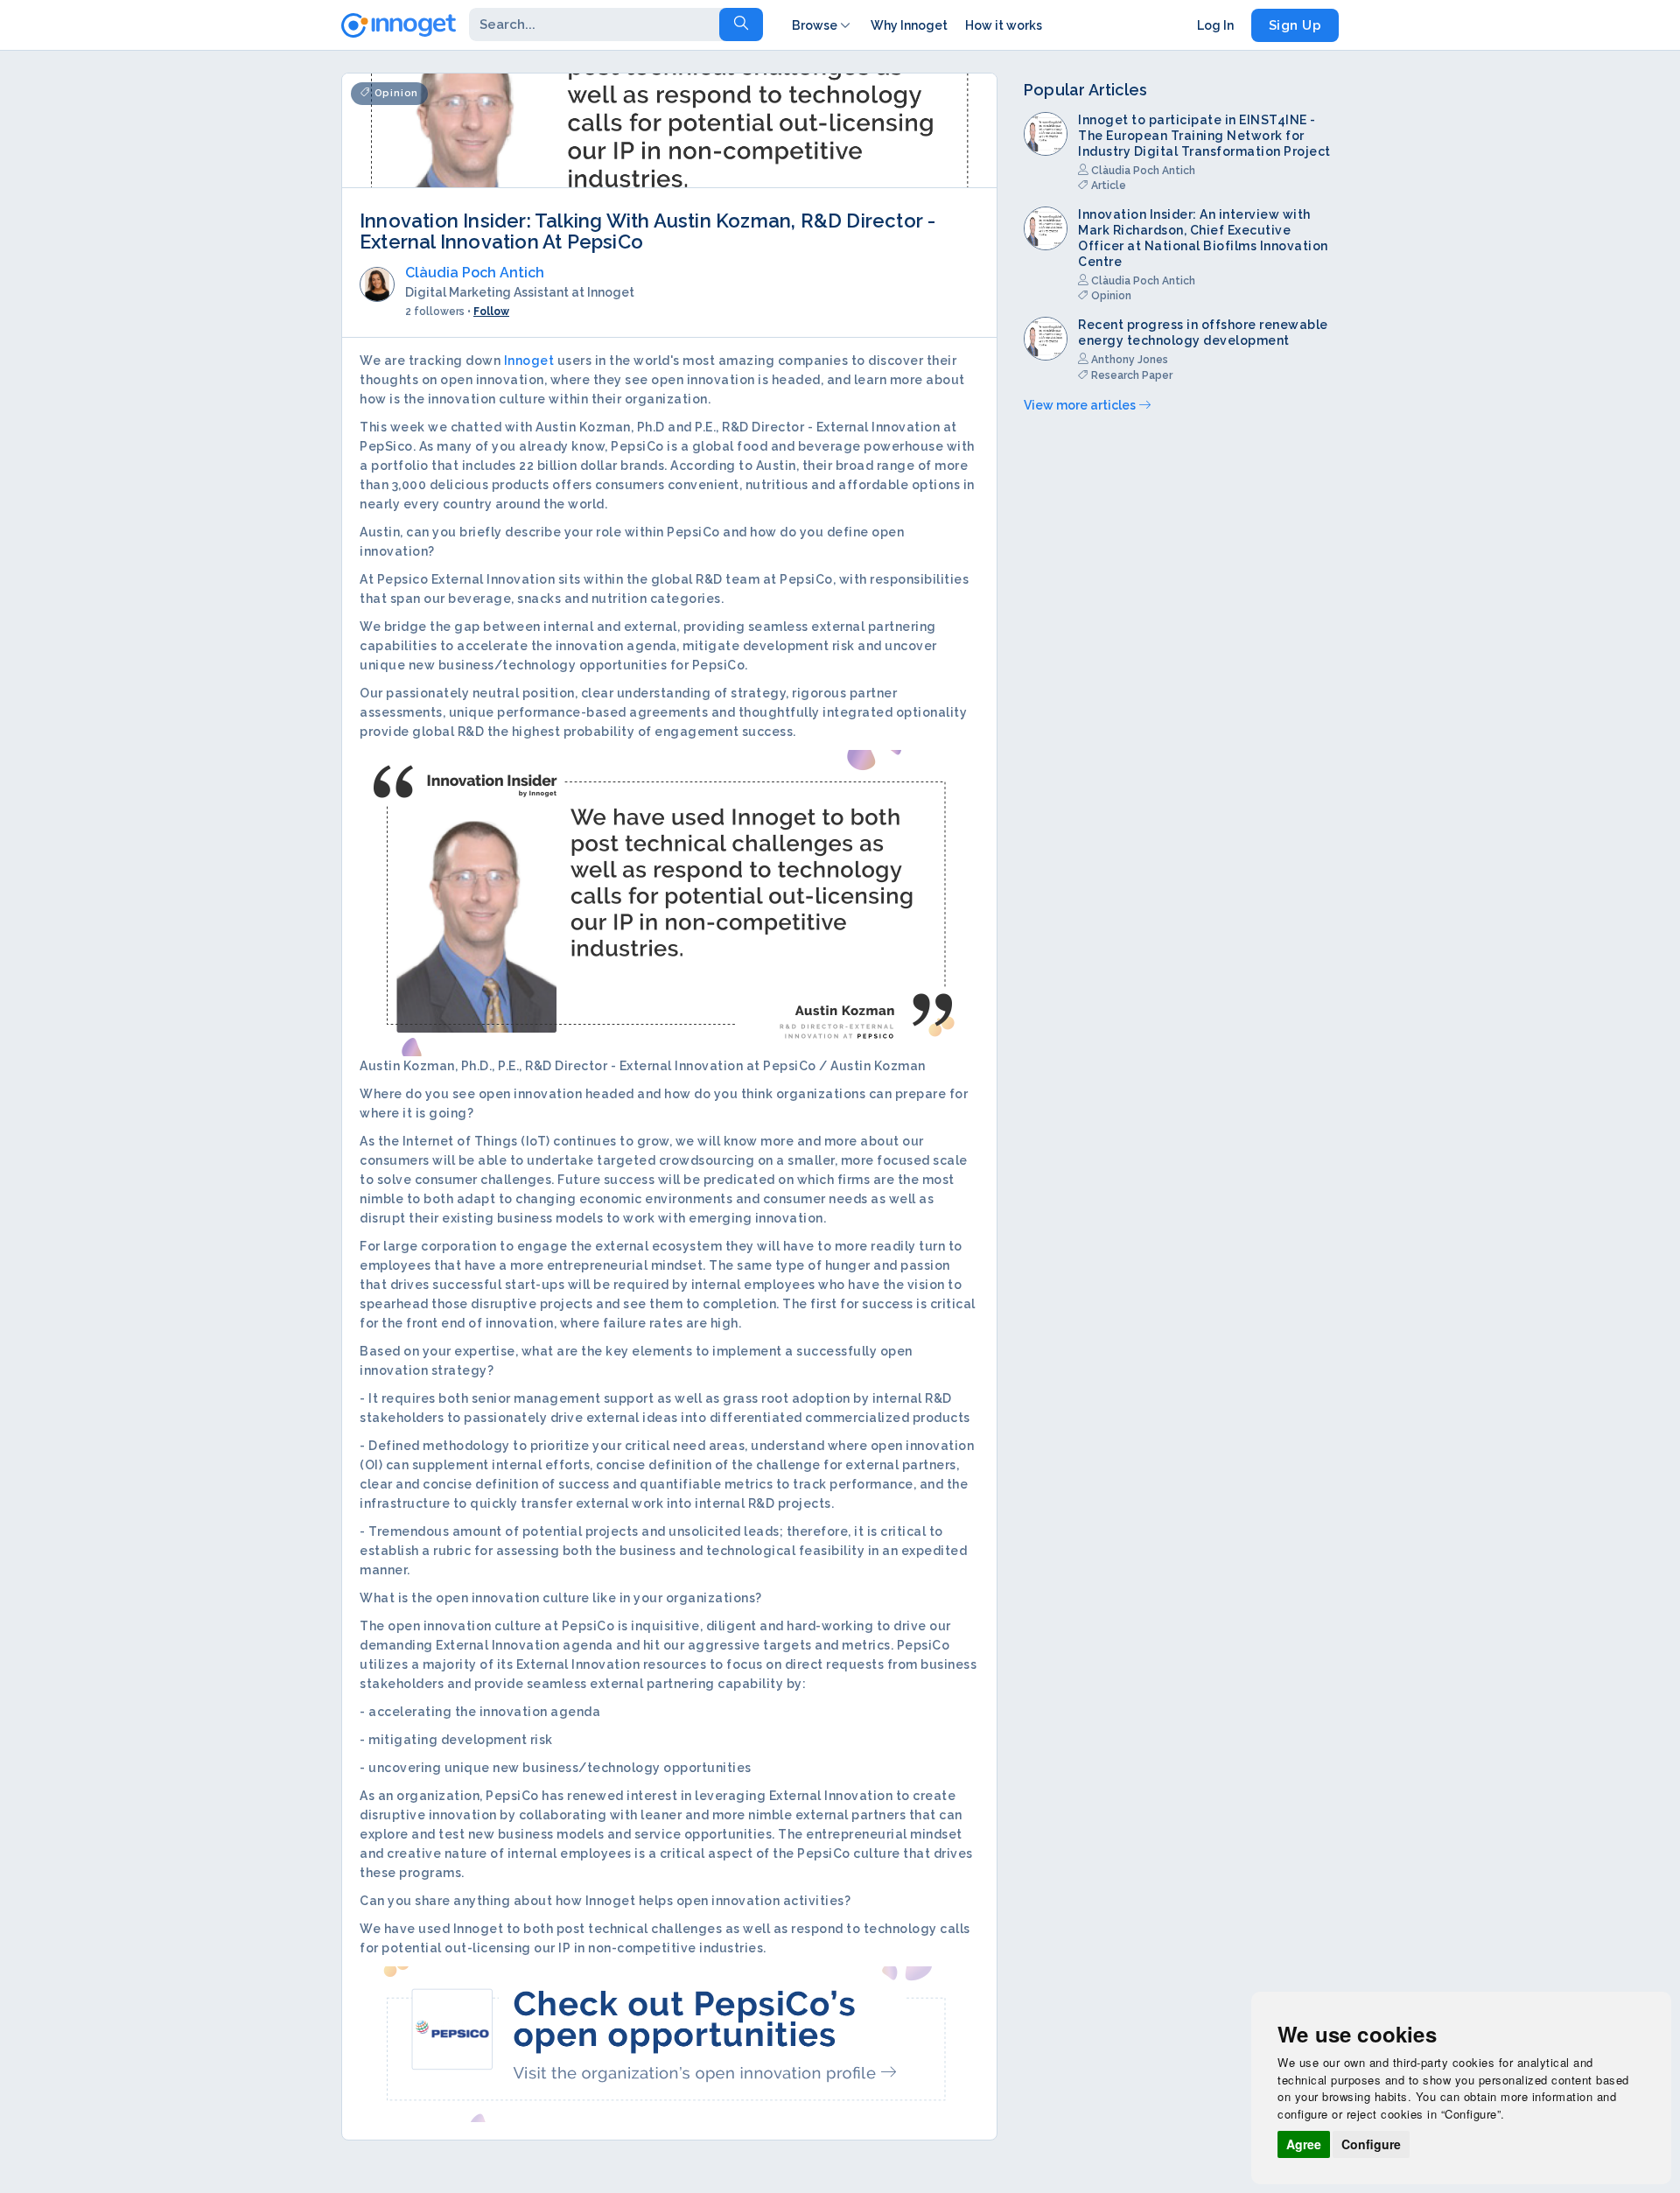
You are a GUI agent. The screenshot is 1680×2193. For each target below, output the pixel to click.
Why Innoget (909, 25)
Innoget (529, 361)
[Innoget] (399, 22)
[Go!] (741, 25)
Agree (1304, 2144)
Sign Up (1295, 25)
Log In (1215, 25)
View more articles (1081, 405)
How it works (1004, 25)
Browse (815, 25)
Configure (1371, 2144)
